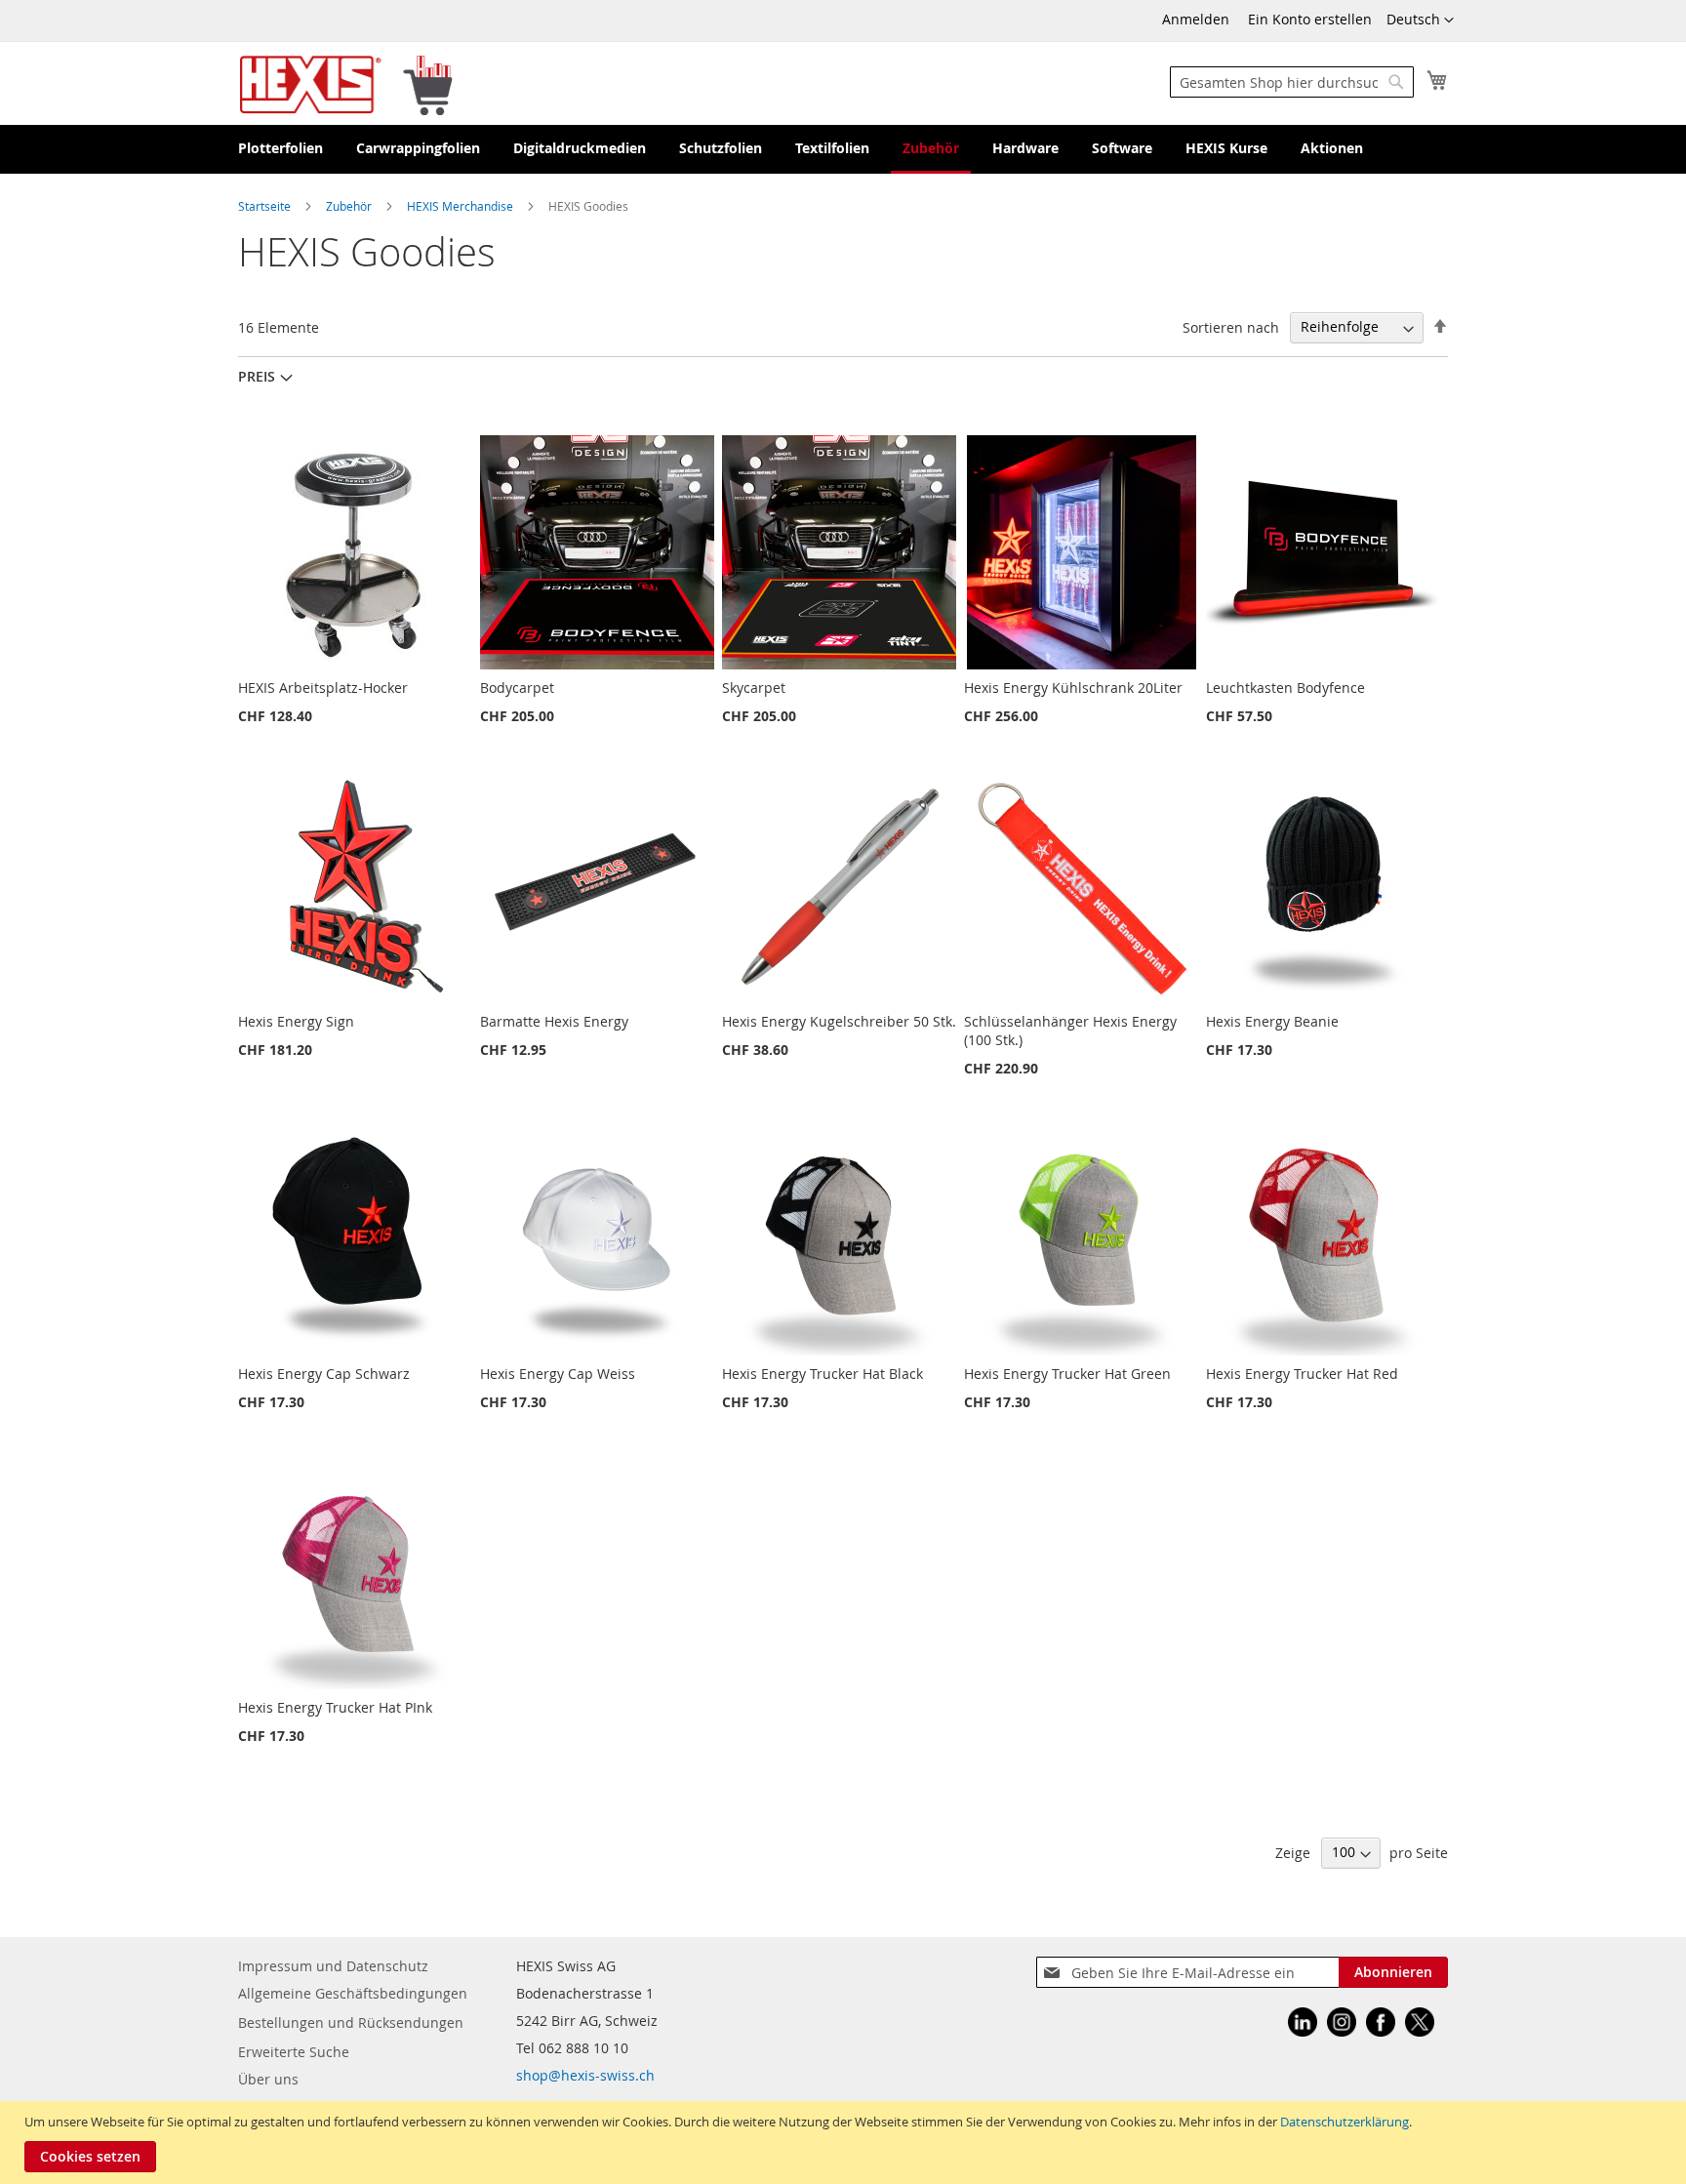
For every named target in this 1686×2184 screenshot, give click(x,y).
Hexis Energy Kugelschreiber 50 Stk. (839, 1021)
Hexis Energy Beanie (1272, 1021)
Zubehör (350, 206)
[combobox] (1292, 82)
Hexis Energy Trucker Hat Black (823, 1374)
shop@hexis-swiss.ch (585, 2075)
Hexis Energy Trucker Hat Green (1067, 1374)
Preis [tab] (257, 376)
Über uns (268, 2079)
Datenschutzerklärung (1345, 2122)
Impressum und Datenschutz (333, 1966)
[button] (1420, 20)
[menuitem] (281, 149)
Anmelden (1196, 19)
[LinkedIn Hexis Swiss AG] (1303, 2024)
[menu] (843, 149)
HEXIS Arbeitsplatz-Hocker (323, 688)
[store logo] (346, 83)
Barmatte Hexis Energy (554, 1021)
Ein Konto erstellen (1310, 19)
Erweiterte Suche (294, 2052)
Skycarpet (754, 688)
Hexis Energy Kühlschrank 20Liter (1073, 688)
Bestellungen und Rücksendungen (351, 2022)
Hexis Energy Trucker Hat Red (1302, 1374)
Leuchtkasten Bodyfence (1285, 688)
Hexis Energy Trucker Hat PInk (335, 1707)
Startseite (266, 206)
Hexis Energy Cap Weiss (558, 1374)
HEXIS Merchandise (462, 206)
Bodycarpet (517, 688)
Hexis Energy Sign (296, 1021)
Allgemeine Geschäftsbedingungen (353, 1993)
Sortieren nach (1231, 326)
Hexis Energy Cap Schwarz (324, 1374)
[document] (845, 2143)
